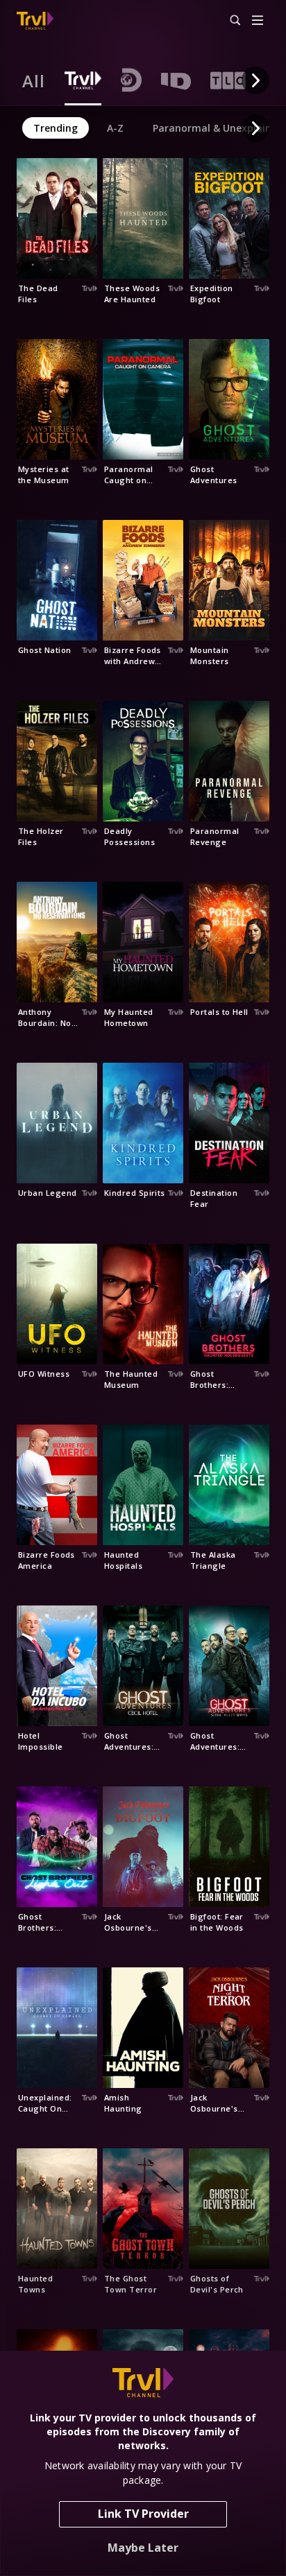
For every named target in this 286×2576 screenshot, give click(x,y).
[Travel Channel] (35, 21)
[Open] (258, 21)
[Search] (229, 21)
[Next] (255, 80)
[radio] (34, 80)
